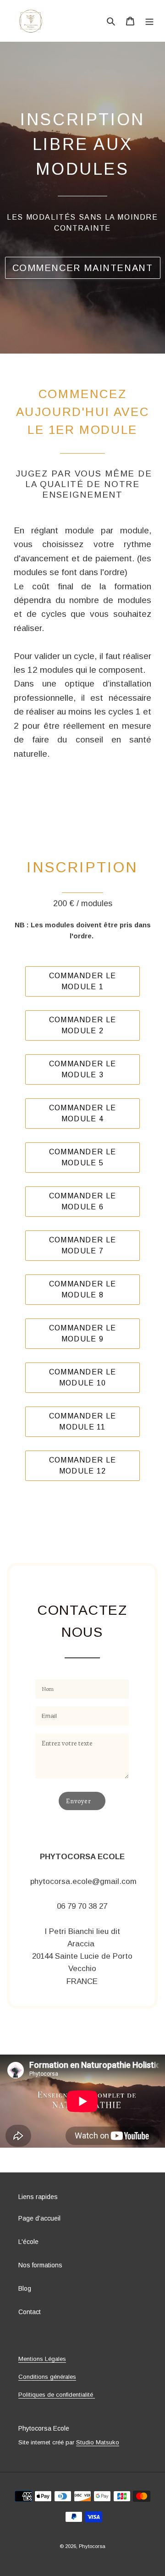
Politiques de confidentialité (57, 2395)
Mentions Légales (42, 2359)
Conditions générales (47, 2377)
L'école (28, 2242)
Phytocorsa (92, 2546)
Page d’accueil (39, 2218)
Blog (25, 2288)
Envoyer (79, 1801)
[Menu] (149, 20)
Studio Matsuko (98, 2442)
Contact (30, 2312)
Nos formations (40, 2265)
